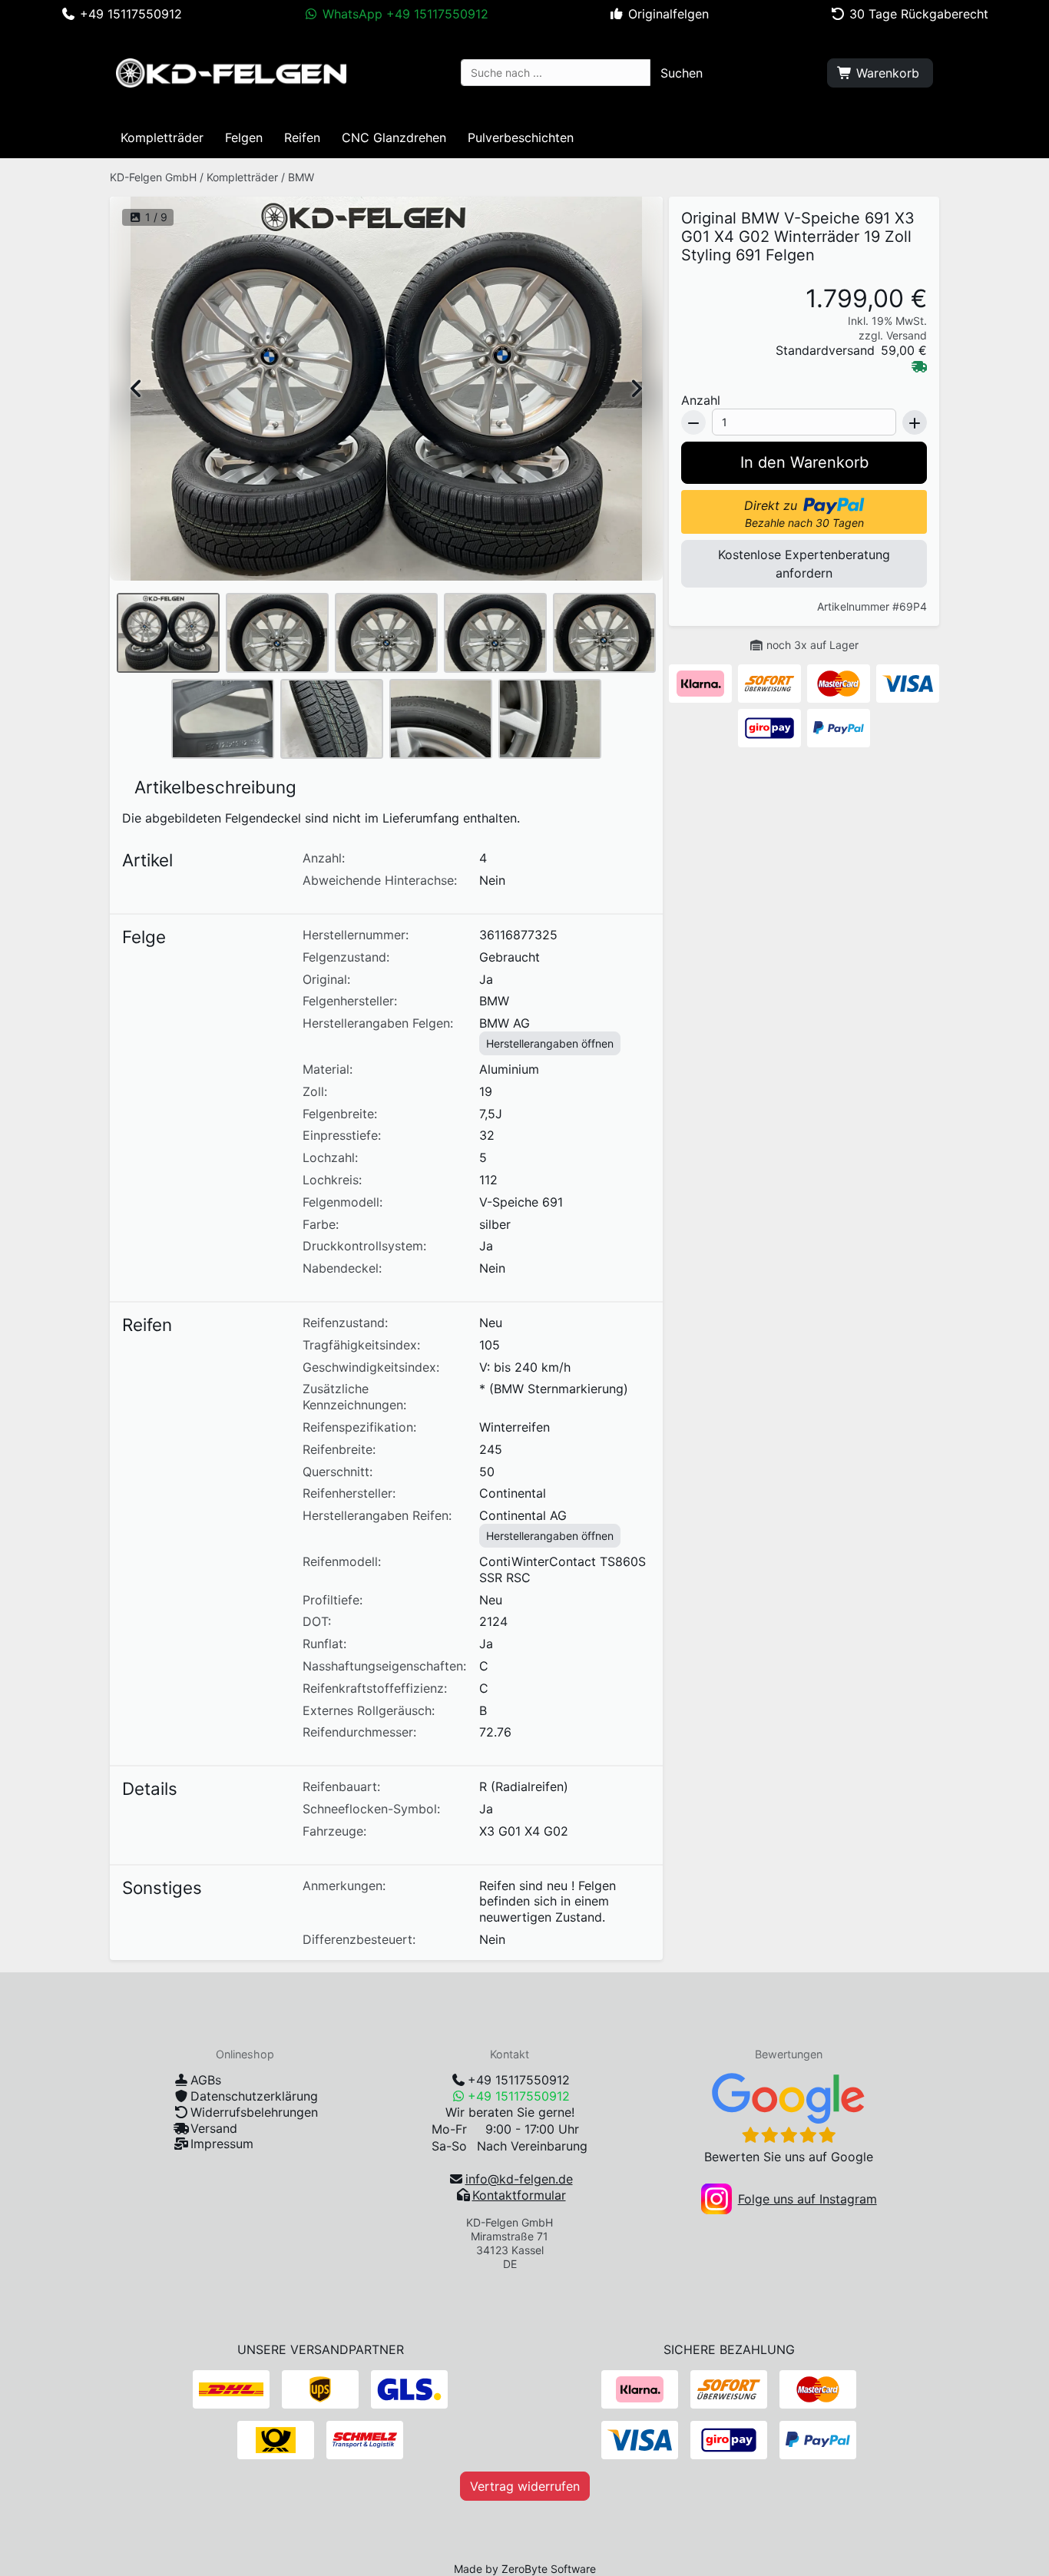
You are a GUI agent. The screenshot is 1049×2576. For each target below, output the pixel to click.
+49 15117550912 (519, 2080)
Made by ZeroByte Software (525, 2569)
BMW (301, 177)
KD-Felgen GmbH (153, 177)
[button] (682, 73)
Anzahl (701, 400)
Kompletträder (242, 177)
